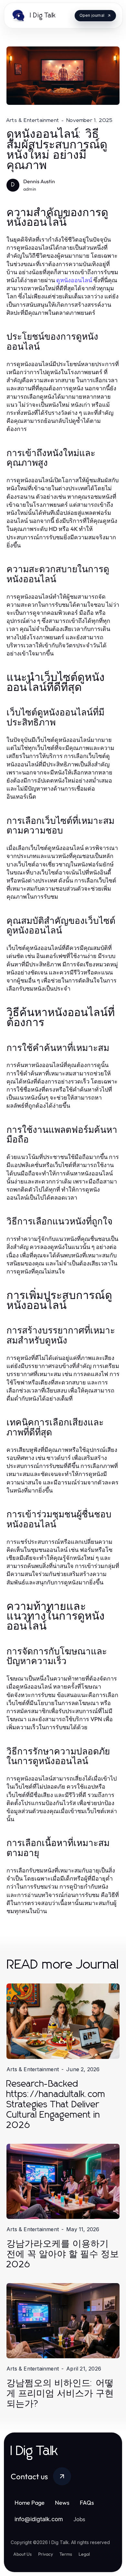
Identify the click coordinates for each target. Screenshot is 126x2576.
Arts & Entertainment (33, 120)
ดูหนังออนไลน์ (74, 280)
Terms (66, 2554)
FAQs (87, 2503)
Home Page (30, 2503)
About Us (22, 2554)
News (62, 2503)
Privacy (46, 2554)
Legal (84, 2554)
